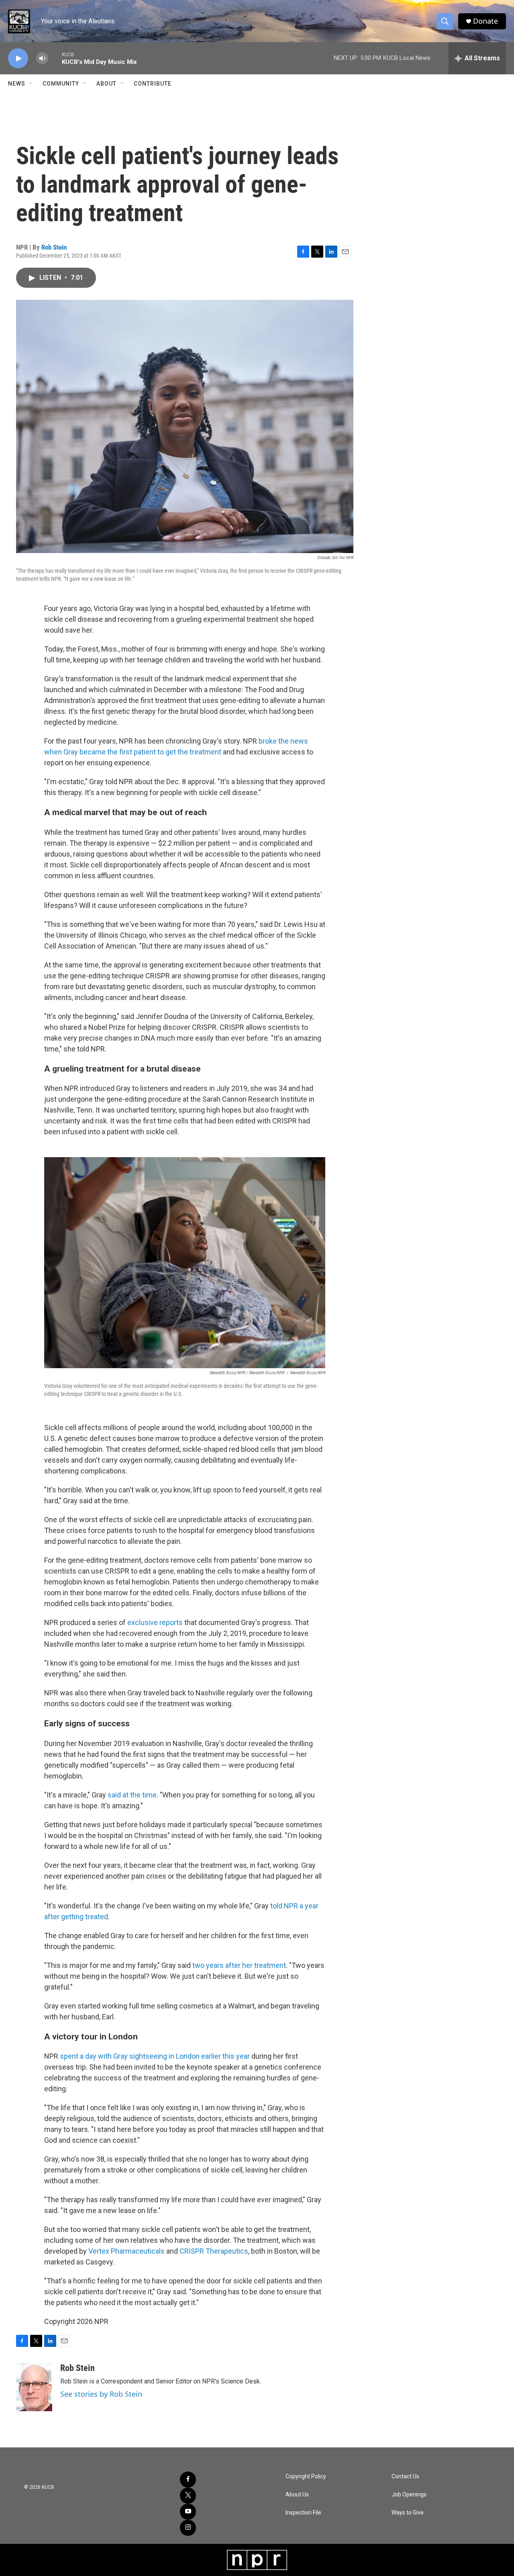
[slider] (55, 58)
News (17, 84)
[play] (18, 58)
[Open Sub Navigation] (31, 84)
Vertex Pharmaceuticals (126, 2251)
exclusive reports (155, 1622)
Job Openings (409, 2495)
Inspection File (303, 2513)
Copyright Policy (306, 2477)
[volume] (42, 58)
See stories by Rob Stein (101, 2394)
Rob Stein (54, 247)
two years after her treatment (239, 1965)
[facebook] (188, 2480)
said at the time (132, 1795)
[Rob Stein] (34, 2387)
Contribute (153, 84)
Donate (485, 21)
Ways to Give (408, 2513)
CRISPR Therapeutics (214, 2251)
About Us (297, 2495)
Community (61, 84)
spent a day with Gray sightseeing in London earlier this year (156, 2056)
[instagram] (188, 2528)
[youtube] (188, 2512)
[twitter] (188, 2496)
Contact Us (405, 2477)
